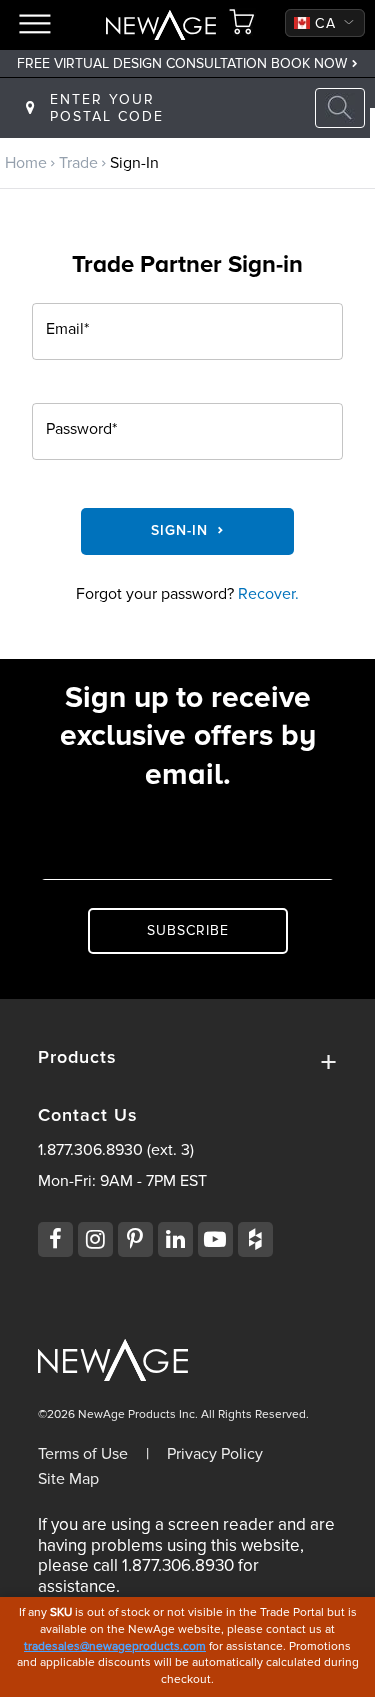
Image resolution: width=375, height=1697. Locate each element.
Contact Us (88, 1116)
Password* (81, 430)
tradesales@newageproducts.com (115, 1646)
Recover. (268, 594)
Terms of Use (83, 1454)
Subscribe (188, 930)
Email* (67, 330)
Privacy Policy (215, 1454)
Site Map (68, 1479)
